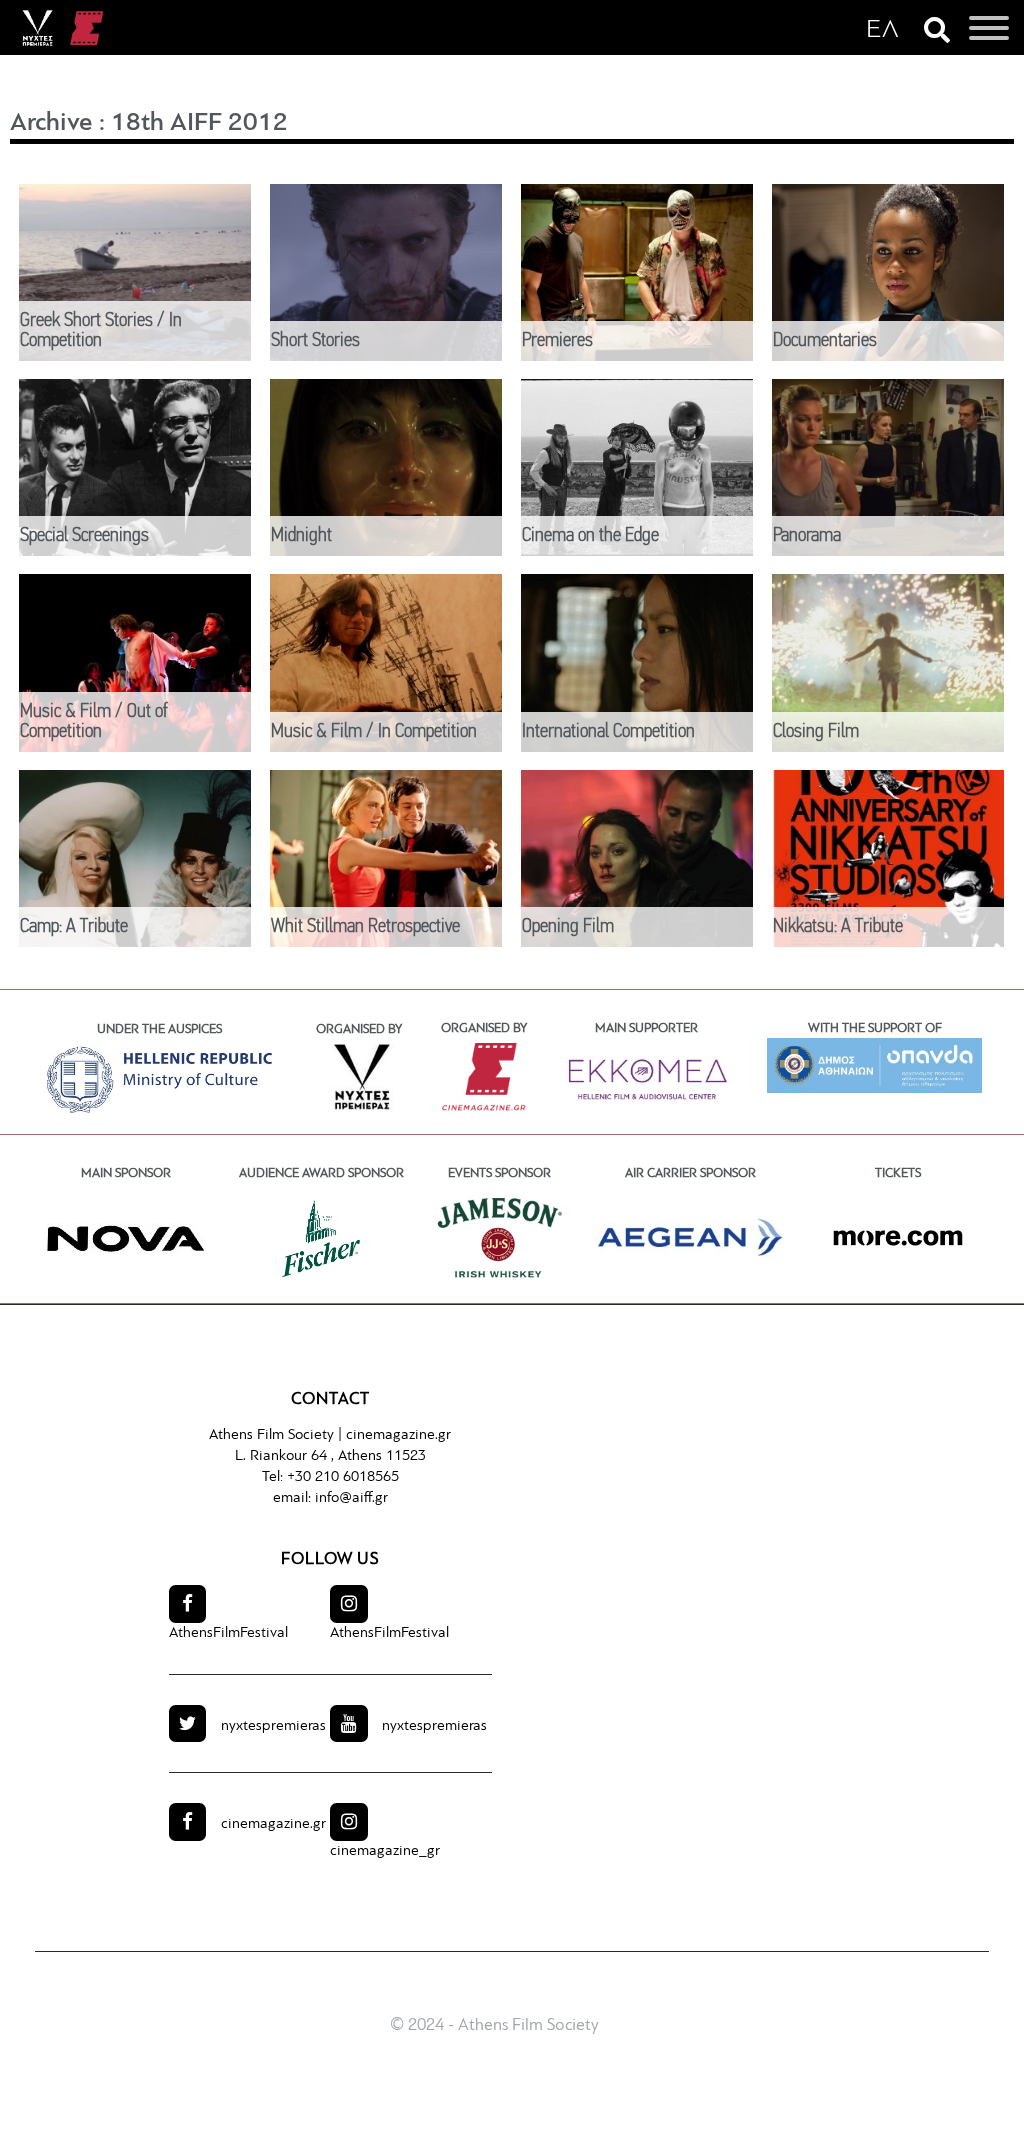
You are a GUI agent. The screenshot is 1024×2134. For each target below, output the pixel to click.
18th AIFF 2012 (199, 123)
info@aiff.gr (351, 1498)
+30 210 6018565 (343, 1477)
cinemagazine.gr (398, 1435)
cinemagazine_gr (385, 1851)
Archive (51, 123)
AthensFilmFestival (228, 1633)
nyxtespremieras (273, 1726)
